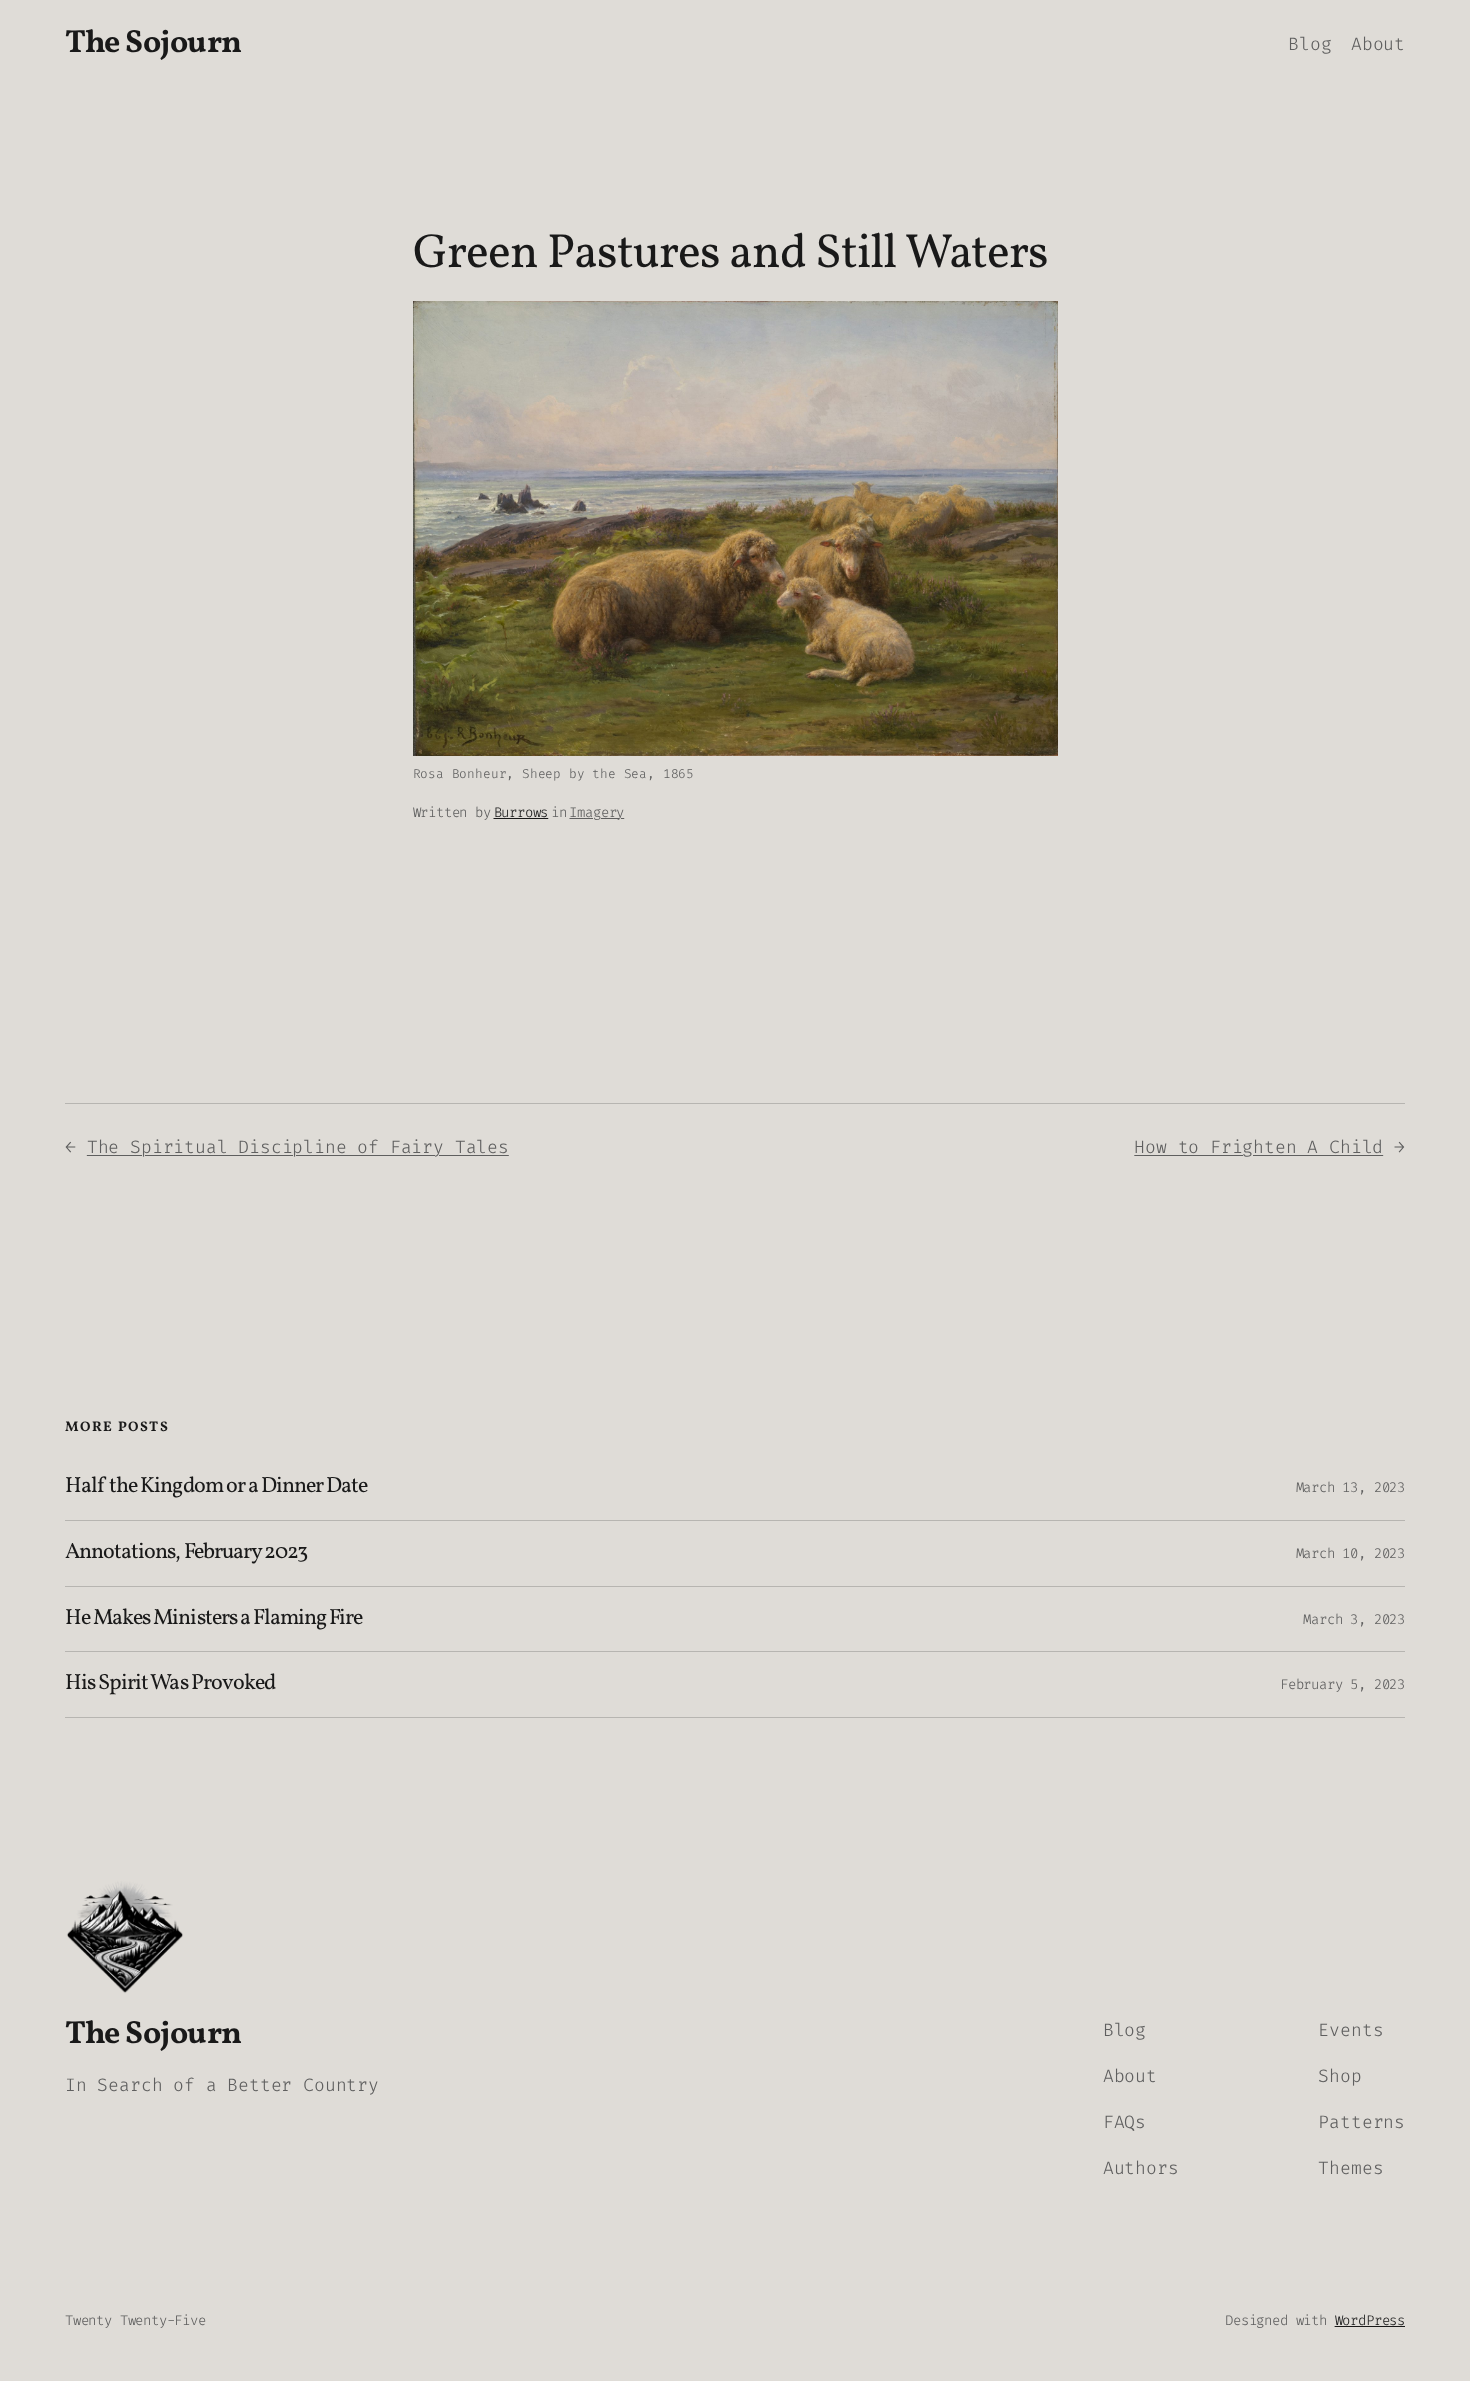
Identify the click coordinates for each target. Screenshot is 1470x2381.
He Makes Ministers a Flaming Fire (213, 1619)
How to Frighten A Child (1258, 1147)
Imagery (596, 812)
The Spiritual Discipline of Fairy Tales (298, 1147)
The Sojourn (153, 44)
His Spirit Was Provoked (170, 1684)
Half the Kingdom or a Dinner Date (216, 1487)
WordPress (1370, 2320)
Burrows (521, 812)
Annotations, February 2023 (186, 1553)
